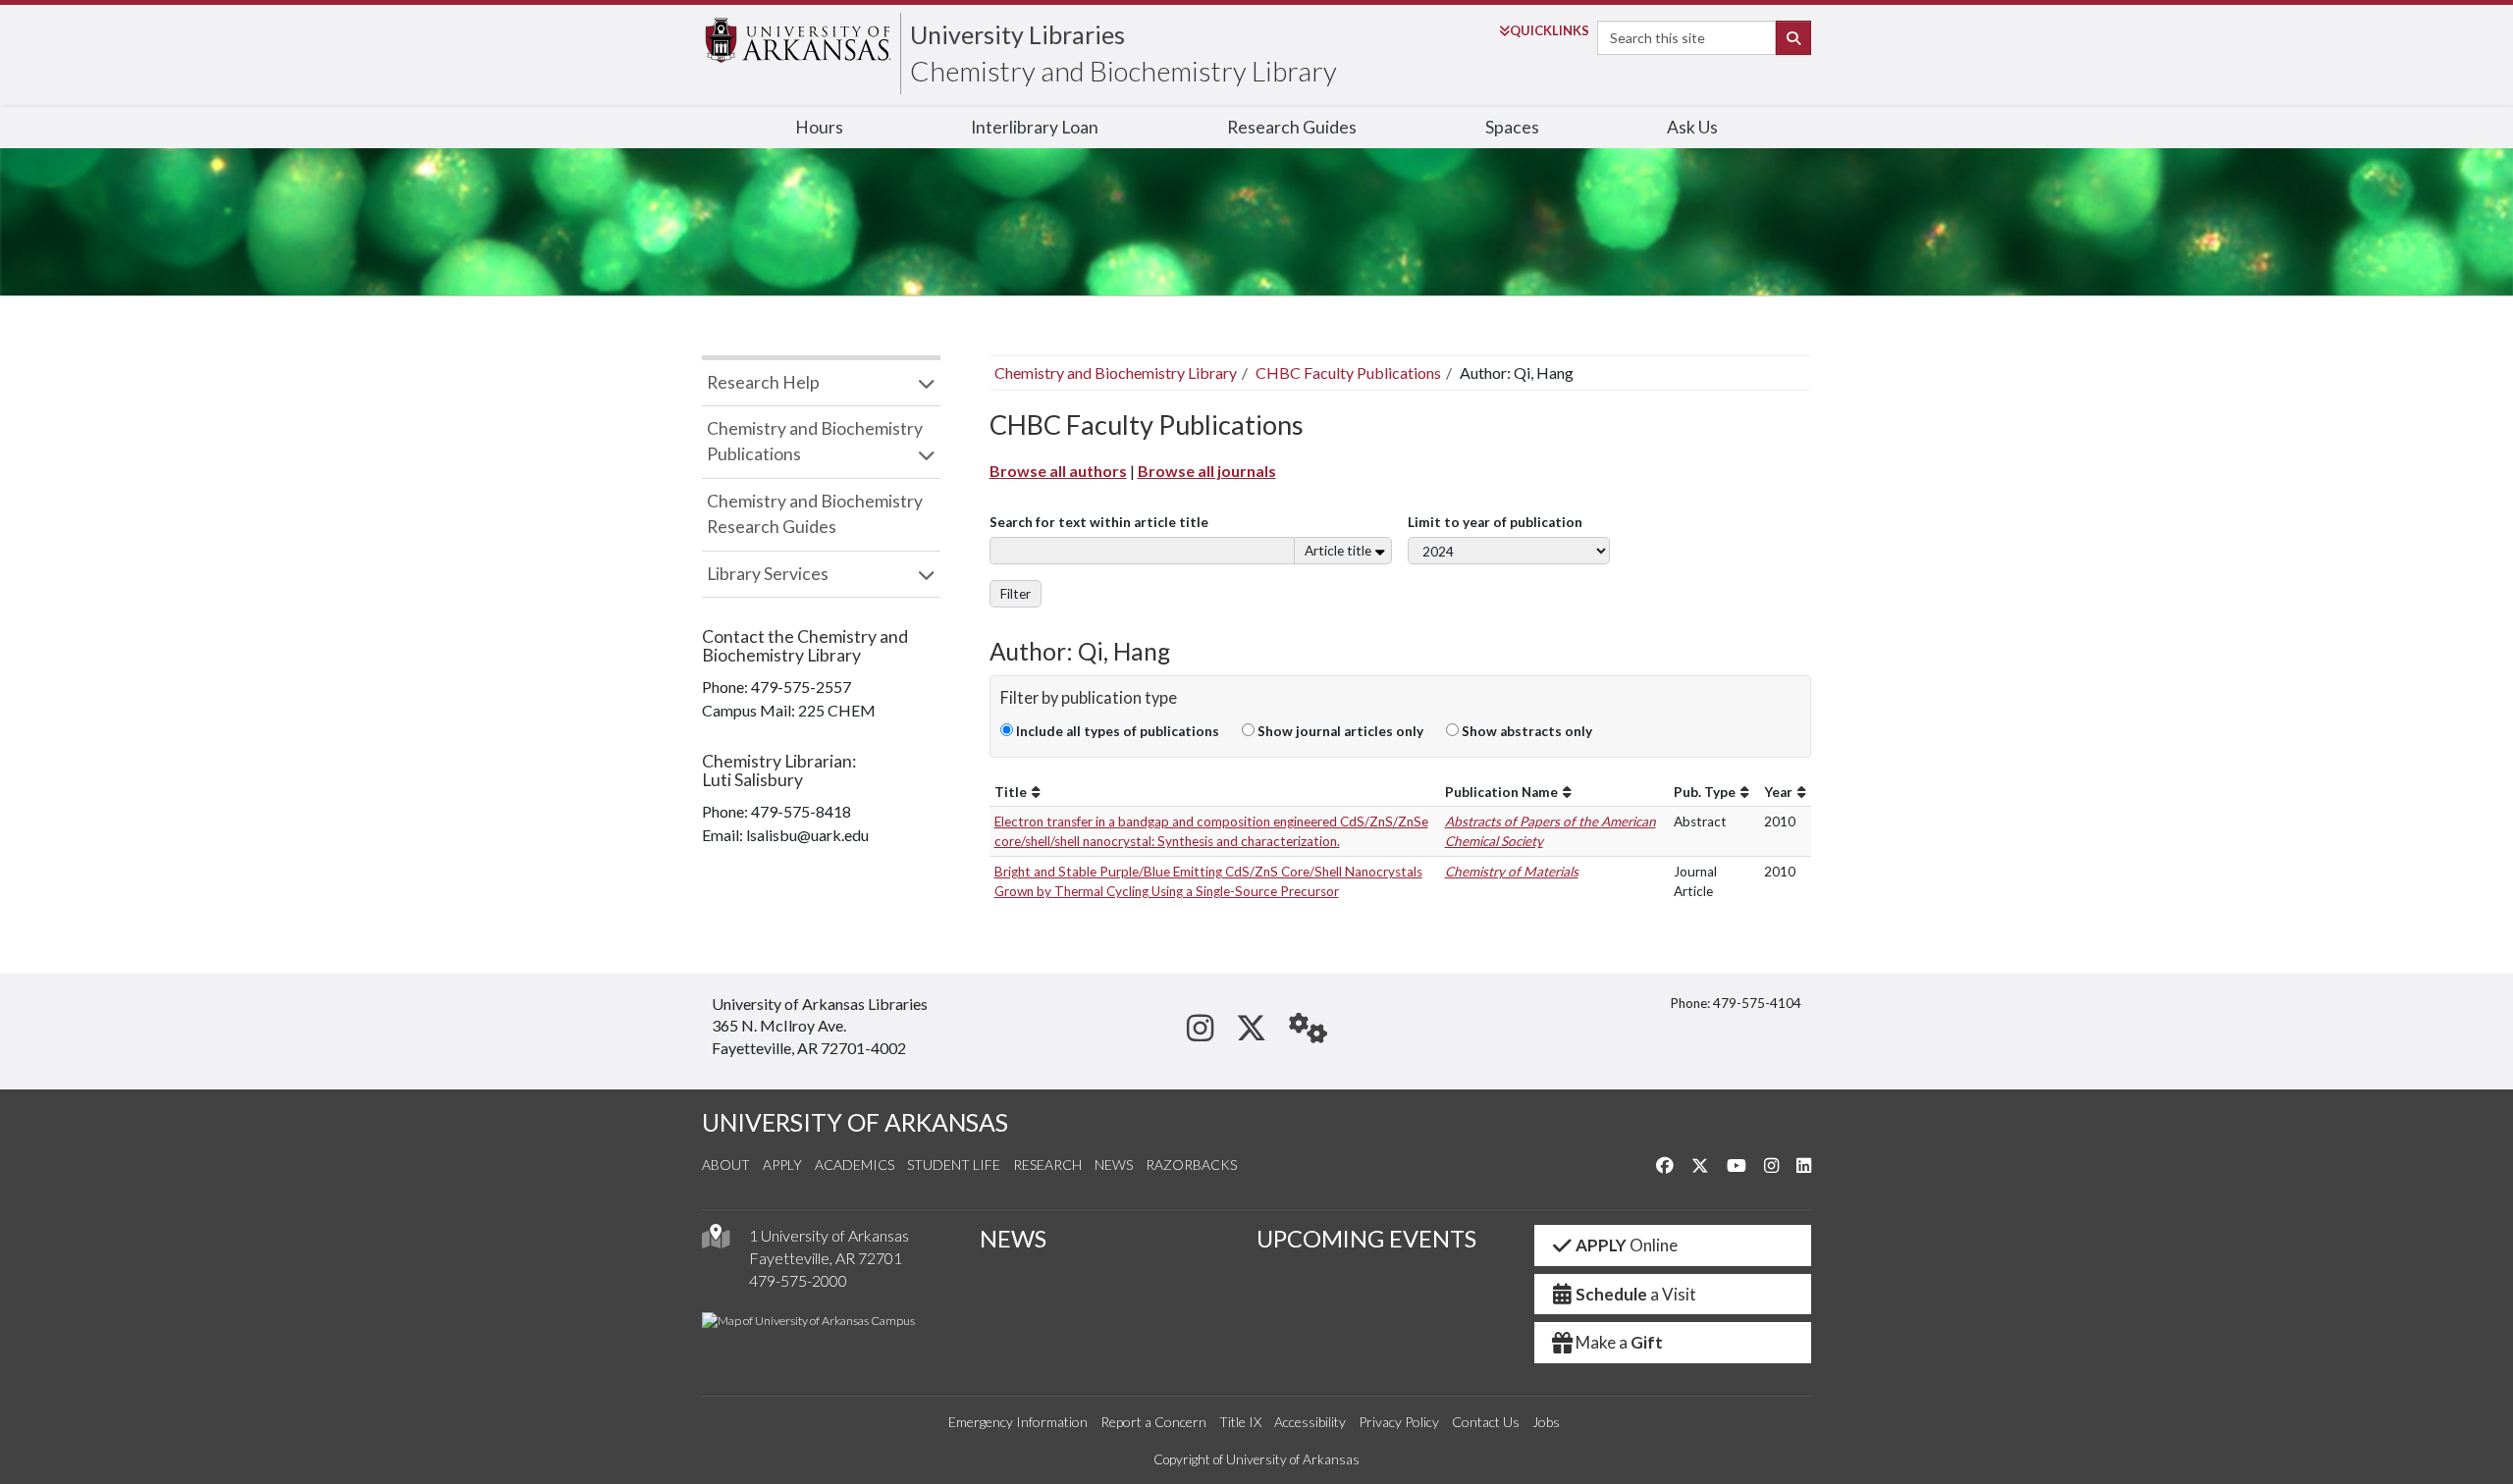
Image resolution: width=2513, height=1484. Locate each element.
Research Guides (1292, 127)
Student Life (954, 1165)
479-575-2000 (798, 1280)
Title (1011, 792)
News (1114, 1165)
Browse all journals (1207, 471)
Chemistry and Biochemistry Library (1123, 71)
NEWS (1013, 1239)
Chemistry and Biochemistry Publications (815, 441)
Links (1550, 30)
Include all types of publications (1116, 731)
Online (1627, 1245)
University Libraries (1017, 34)
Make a (1619, 1342)
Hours (819, 127)
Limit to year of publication (1495, 522)
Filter (1016, 594)
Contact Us (1486, 1422)
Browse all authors (1058, 471)
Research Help (763, 382)
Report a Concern (1153, 1422)
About (726, 1165)
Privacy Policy (1399, 1422)
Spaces (1512, 127)
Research (1047, 1165)
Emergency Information (1018, 1422)
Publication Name (1501, 792)
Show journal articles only (1339, 731)
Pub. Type (1705, 792)
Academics (855, 1165)
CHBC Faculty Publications (1348, 372)
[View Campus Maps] (716, 1241)
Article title (1338, 551)
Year (1778, 792)
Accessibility (1310, 1422)
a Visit (1636, 1294)
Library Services (768, 574)
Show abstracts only (1525, 731)
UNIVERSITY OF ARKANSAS (855, 1122)
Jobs (1546, 1422)
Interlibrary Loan (1035, 127)
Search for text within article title (1099, 522)
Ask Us (1692, 127)
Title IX (1240, 1422)
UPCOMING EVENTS (1366, 1239)
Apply (782, 1165)
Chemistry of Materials (1512, 872)
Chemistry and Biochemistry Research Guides (815, 514)
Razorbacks (1191, 1165)
